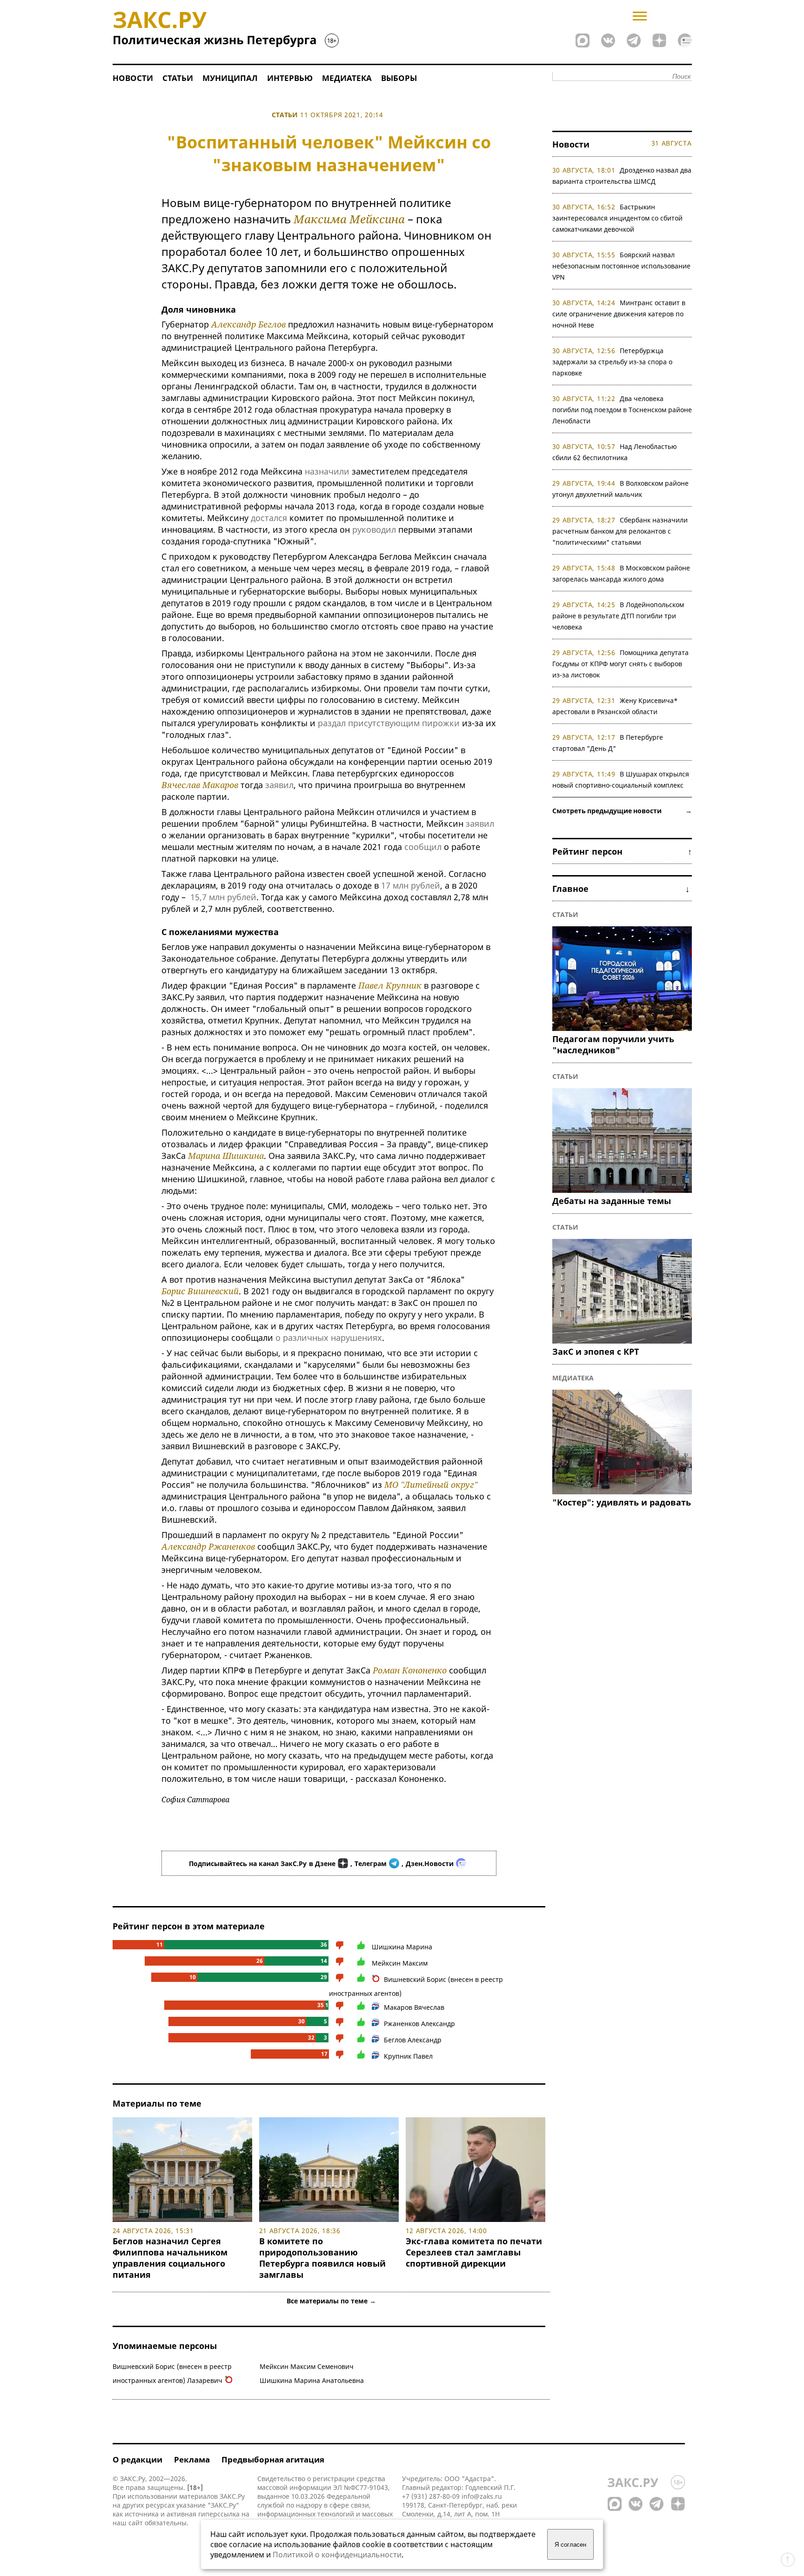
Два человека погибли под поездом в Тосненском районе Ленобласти (622, 410)
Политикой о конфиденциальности (337, 2555)
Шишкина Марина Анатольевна (312, 2380)
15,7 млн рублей (223, 897)
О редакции (137, 2459)
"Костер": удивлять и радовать (622, 1502)
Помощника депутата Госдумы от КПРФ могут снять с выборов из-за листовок (621, 664)
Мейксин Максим (400, 1963)
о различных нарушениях (329, 1338)
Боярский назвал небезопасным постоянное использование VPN (621, 266)
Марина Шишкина (226, 1156)
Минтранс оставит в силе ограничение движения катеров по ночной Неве (619, 314)
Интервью (290, 78)
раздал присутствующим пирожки (389, 723)
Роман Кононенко (410, 1670)
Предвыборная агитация (273, 2459)
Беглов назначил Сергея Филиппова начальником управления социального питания (170, 2258)
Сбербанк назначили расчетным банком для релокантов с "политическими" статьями (620, 531)
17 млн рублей (411, 885)
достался (269, 518)
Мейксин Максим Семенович (307, 2366)
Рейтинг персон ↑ (622, 851)
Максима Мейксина (349, 219)
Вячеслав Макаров (200, 785)
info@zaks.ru (482, 2496)
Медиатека (347, 78)
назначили (327, 471)
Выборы (399, 78)
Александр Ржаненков (208, 1546)
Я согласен (570, 2545)
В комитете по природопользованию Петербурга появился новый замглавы (322, 2258)
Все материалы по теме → (331, 2301)
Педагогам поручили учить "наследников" (613, 1044)
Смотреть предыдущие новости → (622, 811)
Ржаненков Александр (419, 2024)
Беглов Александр (413, 2040)
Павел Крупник (390, 985)
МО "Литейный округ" (431, 1485)
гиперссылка (219, 2514)
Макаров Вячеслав (414, 2007)
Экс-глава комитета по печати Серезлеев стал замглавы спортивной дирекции (474, 2252)
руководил (374, 529)
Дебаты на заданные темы (612, 1201)
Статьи (178, 78)
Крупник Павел (408, 2056)
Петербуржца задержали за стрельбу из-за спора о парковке (612, 362)
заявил (279, 785)
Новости (133, 78)
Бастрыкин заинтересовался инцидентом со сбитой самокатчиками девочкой (617, 218)
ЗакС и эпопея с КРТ (596, 1352)
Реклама (192, 2459)
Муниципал (230, 78)
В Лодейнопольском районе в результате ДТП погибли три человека (618, 616)
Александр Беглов (248, 324)
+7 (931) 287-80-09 (431, 2496)
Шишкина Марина (402, 1947)
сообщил (423, 847)
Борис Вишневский (200, 1291)
